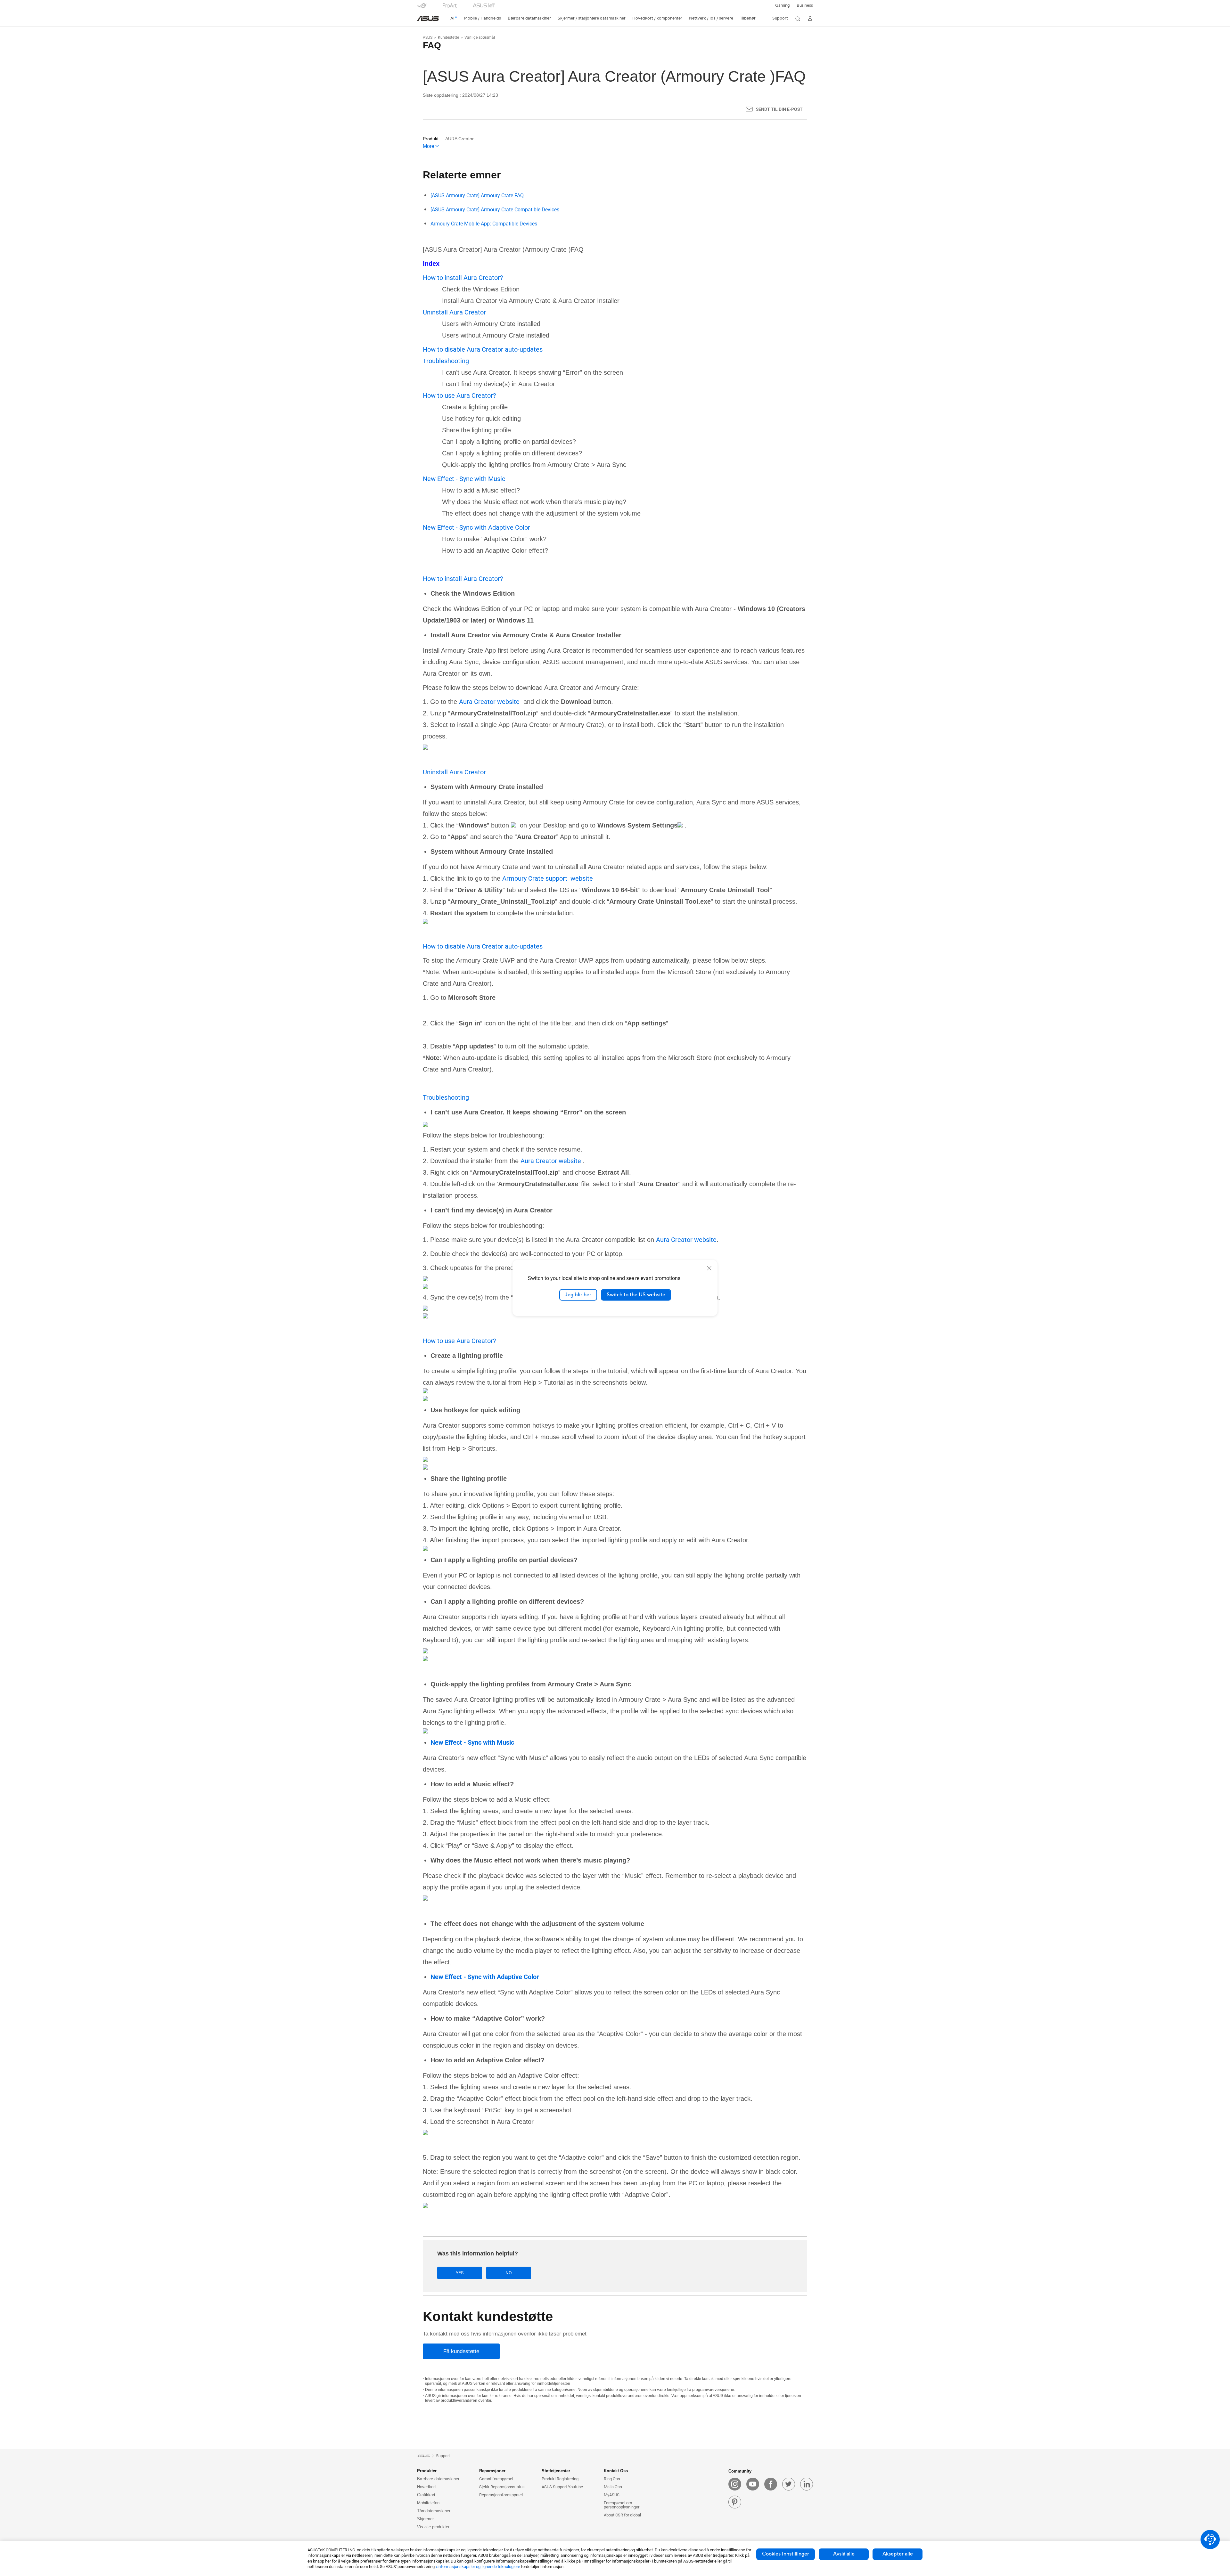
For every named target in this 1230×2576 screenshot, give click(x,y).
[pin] (735, 2502)
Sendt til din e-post (779, 109)
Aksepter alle (898, 2554)
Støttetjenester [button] (556, 2471)
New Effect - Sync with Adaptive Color (477, 527)
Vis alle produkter (433, 2527)
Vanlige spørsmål (480, 37)
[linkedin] (807, 2484)
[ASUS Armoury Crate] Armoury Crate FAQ (477, 196)
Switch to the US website (636, 1295)
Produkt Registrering (560, 2479)
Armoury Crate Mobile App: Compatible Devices (484, 224)
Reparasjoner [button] (492, 2471)
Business (805, 5)
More (429, 146)
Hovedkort (426, 2487)
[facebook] (771, 2484)
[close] (709, 1268)
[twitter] (789, 2484)
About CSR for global (622, 2515)
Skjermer (425, 2519)
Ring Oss (612, 2479)
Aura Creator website (489, 702)
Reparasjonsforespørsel (501, 2495)
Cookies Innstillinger (786, 2554)
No (509, 2273)
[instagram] (735, 2484)
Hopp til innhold (421, 20)
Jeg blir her (578, 1295)
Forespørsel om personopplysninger (622, 2505)
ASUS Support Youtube (562, 2487)
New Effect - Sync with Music (464, 479)
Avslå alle (844, 2554)
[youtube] (753, 2484)
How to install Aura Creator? (463, 278)
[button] (783, 5)
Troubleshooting (446, 361)
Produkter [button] (427, 2471)
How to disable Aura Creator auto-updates (483, 349)
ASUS (428, 37)
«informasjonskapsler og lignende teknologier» (478, 2567)
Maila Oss (613, 2487)
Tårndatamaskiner (434, 2511)
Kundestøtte (448, 37)
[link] (428, 19)
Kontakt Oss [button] (616, 2471)
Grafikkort (426, 2495)
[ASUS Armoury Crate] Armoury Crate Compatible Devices (495, 210)
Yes (460, 2273)
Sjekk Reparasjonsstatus (502, 2487)
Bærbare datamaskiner (438, 2479)
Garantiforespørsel (496, 2479)
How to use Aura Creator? (459, 395)
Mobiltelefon (428, 2503)
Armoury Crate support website (548, 878)
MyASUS (612, 2495)
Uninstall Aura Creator (454, 312)
